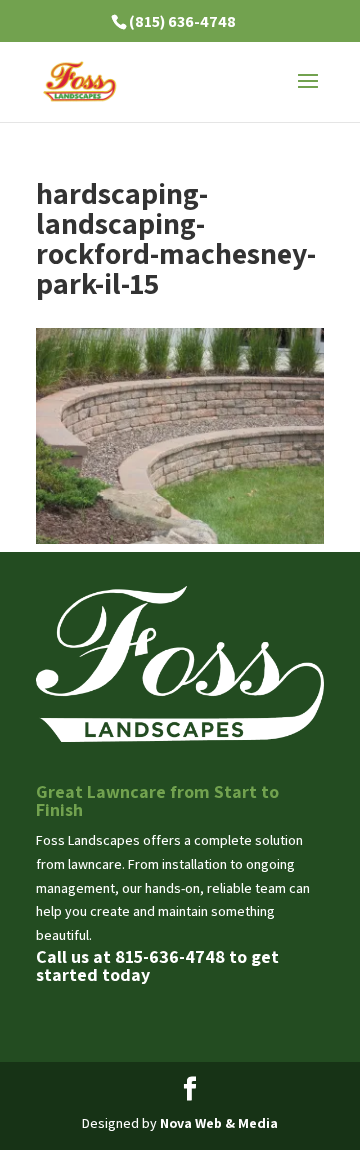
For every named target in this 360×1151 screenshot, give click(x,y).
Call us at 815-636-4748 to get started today (157, 965)
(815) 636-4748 (182, 21)
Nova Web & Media (219, 1123)
